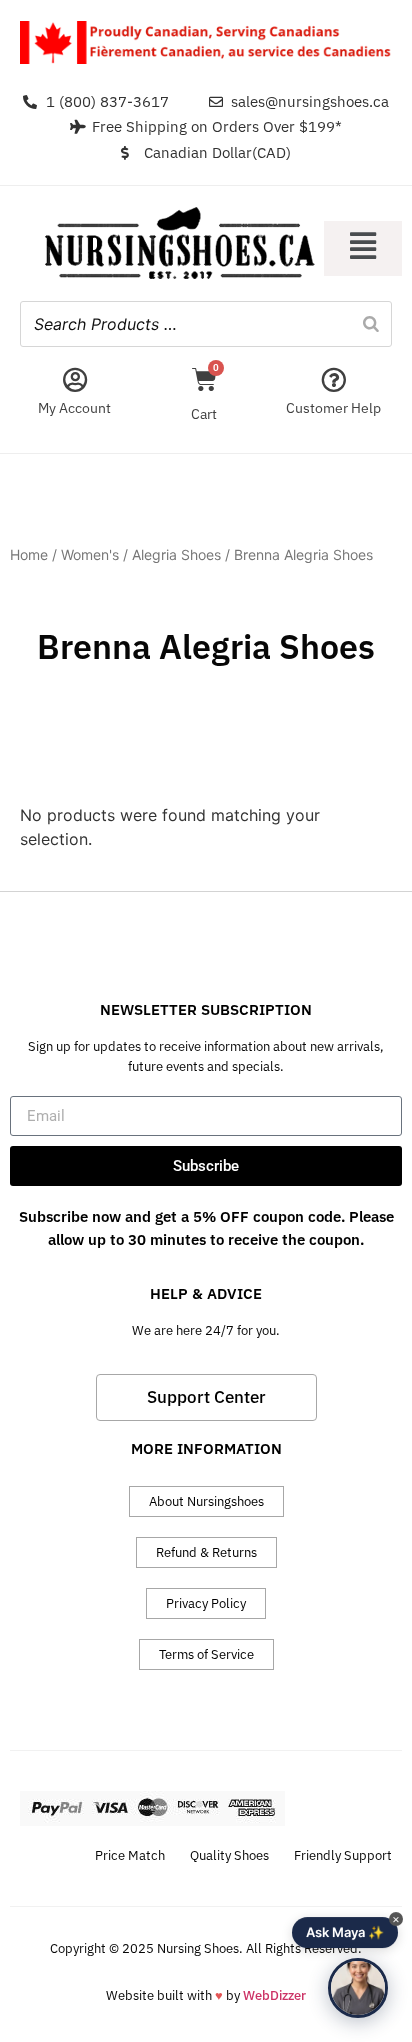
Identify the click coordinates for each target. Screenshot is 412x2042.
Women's (90, 554)
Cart (204, 414)
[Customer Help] (333, 379)
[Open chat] (358, 1988)
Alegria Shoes (176, 554)
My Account (74, 408)
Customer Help (333, 408)
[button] (363, 248)
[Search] (371, 324)
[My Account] (74, 379)
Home (29, 554)
